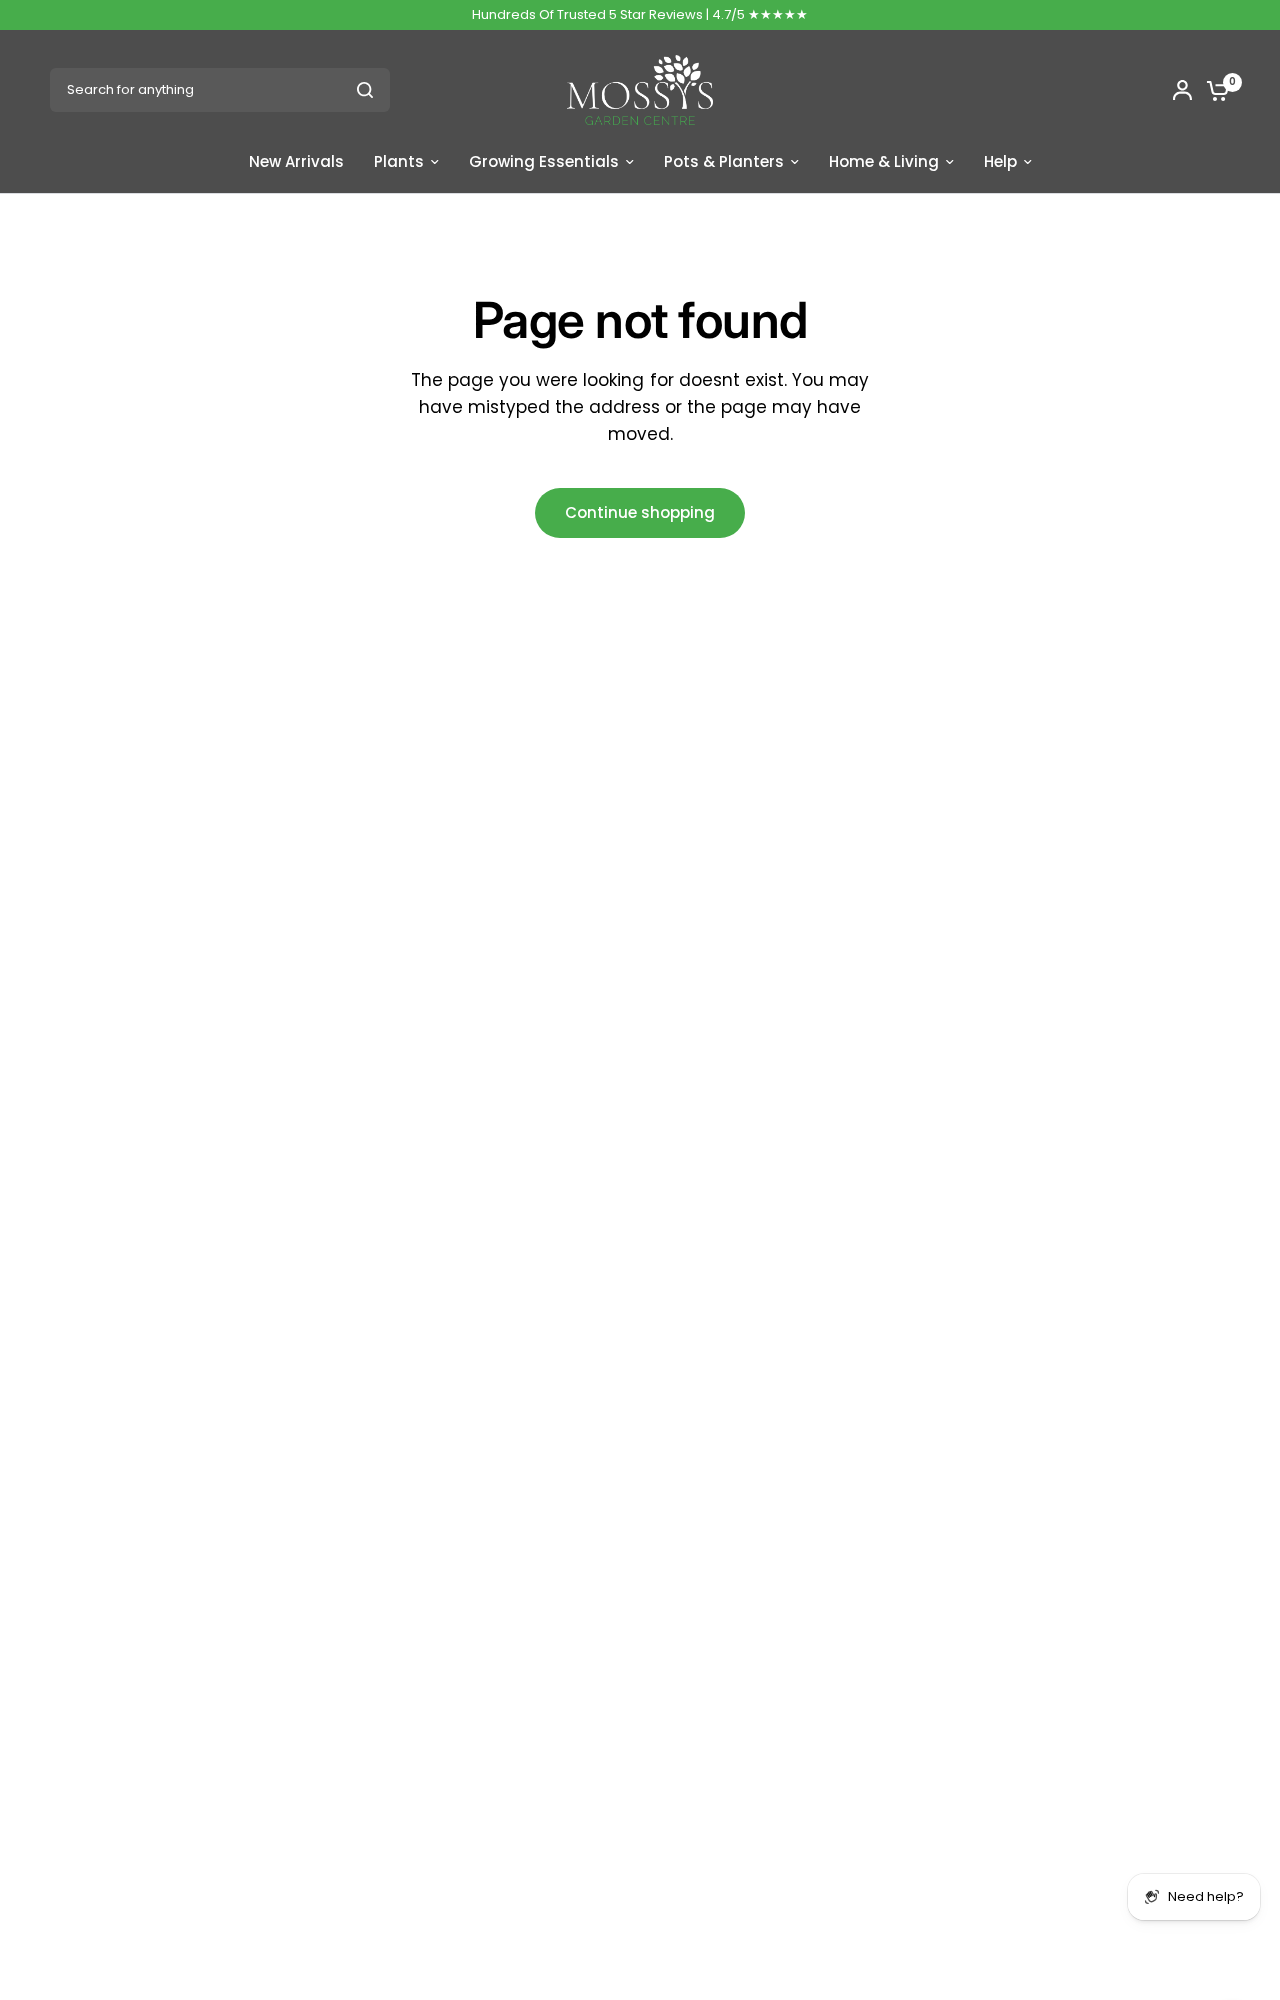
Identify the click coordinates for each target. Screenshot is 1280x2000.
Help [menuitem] (1000, 161)
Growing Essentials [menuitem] (544, 161)
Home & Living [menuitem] (884, 161)
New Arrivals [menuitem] (296, 161)
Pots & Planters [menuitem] (724, 161)
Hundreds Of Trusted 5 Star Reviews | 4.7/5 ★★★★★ (640, 14)
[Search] (365, 90)
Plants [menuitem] (399, 161)
